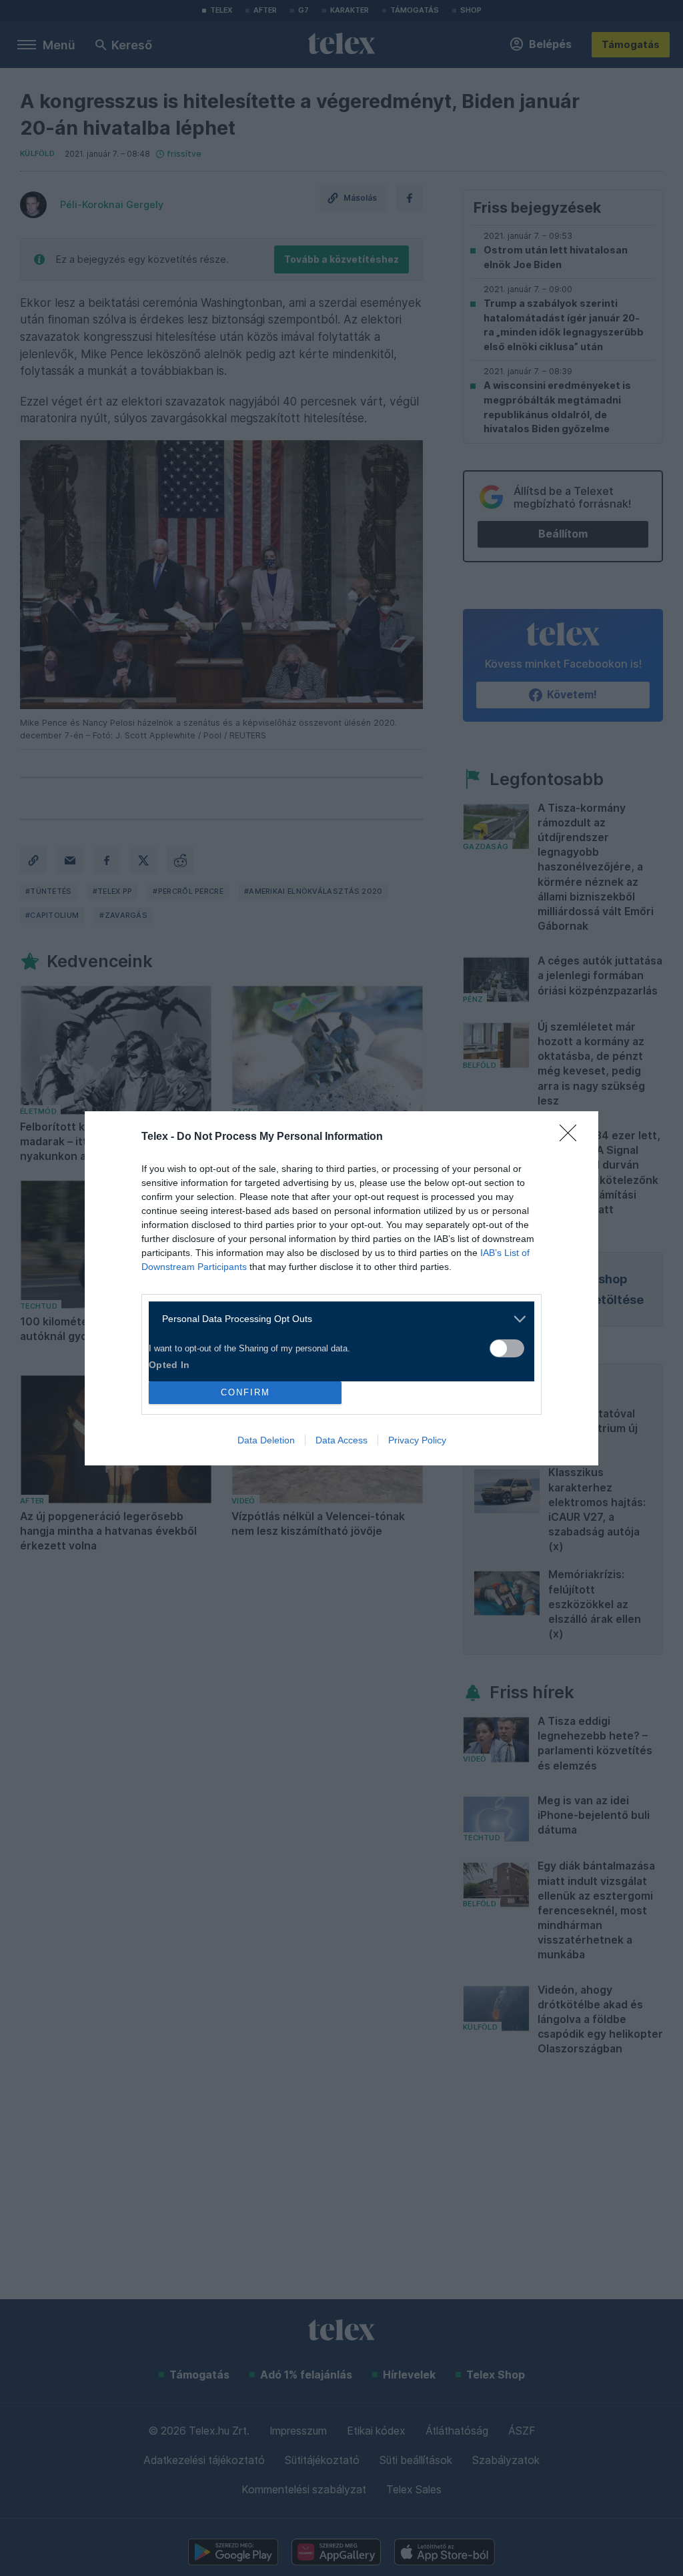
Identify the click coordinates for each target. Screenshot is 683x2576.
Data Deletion (266, 1440)
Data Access (341, 1440)
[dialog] (341, 1288)
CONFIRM (245, 1392)
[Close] (572, 1137)
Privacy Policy (417, 1440)
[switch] (507, 1348)
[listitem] (336, 1319)
